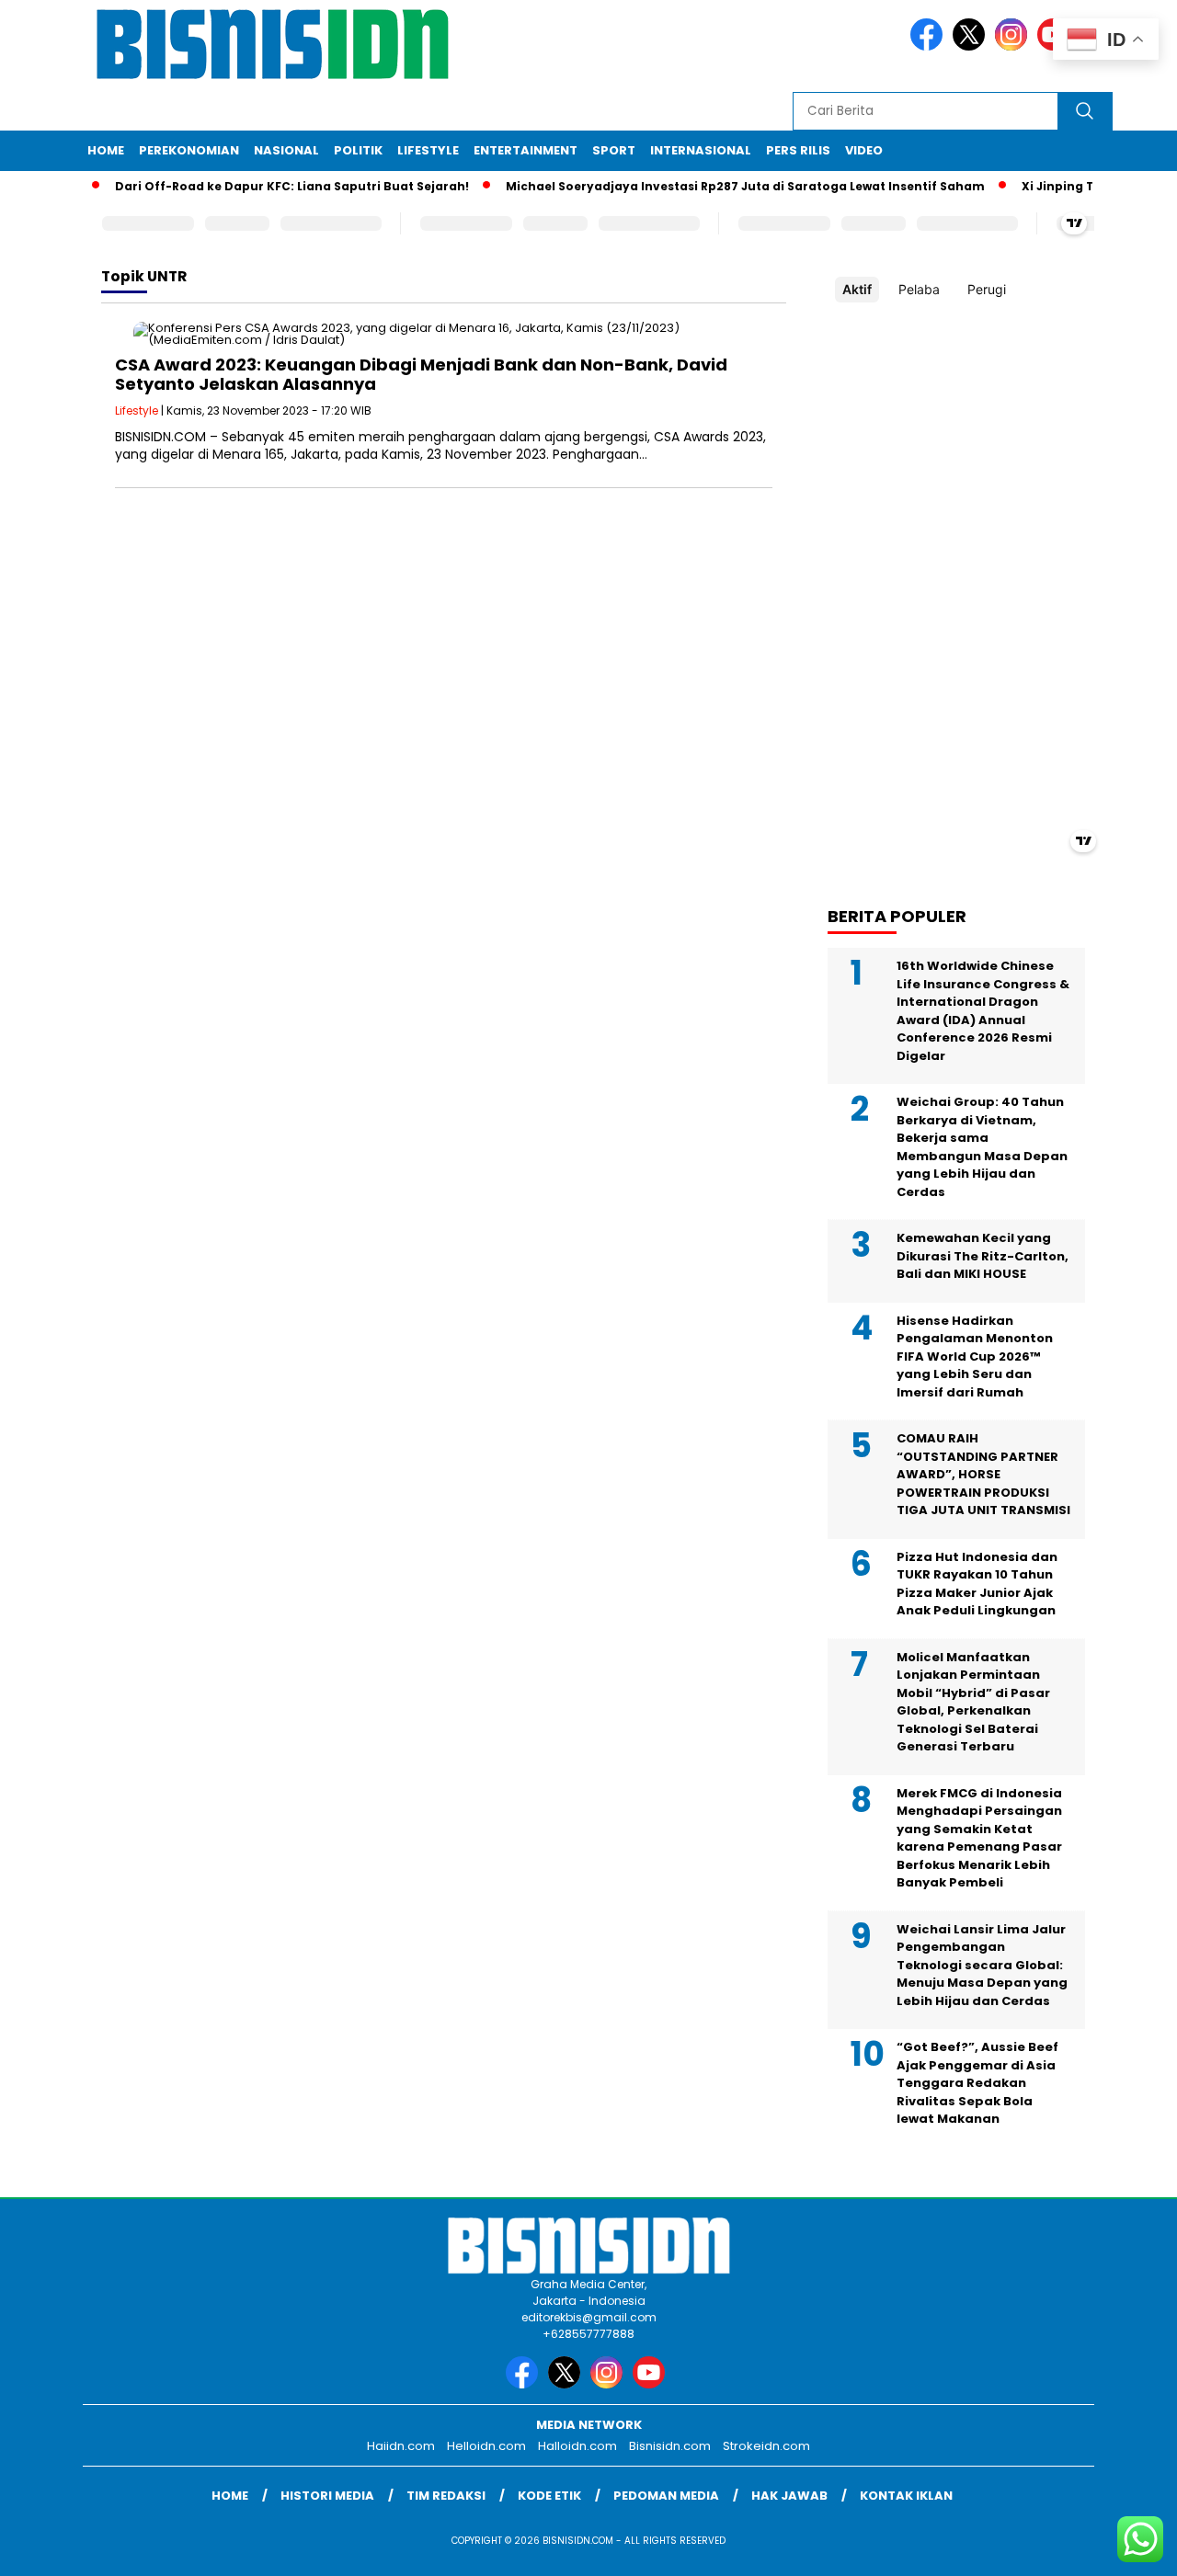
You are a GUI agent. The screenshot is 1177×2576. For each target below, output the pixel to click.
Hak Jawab (789, 2496)
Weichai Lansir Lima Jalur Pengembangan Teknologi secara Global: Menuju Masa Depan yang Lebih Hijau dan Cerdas (982, 1965)
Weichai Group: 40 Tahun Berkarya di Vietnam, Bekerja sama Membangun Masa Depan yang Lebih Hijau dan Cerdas (982, 1147)
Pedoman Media (666, 2496)
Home (106, 150)
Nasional (286, 150)
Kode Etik (549, 2496)
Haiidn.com (401, 2446)
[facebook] (930, 46)
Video (864, 150)
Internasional (701, 150)
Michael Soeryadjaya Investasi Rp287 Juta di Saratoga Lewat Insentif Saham (721, 186)
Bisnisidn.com (670, 2446)
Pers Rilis (798, 150)
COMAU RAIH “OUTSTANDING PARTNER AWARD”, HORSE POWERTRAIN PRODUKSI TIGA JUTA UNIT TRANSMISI (983, 1474)
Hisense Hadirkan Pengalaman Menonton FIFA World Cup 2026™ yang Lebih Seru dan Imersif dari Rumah (975, 1356)
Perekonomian (189, 150)
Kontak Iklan (906, 2496)
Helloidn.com (486, 2446)
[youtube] (652, 2384)
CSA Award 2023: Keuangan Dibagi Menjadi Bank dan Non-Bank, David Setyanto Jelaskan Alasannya (421, 375)
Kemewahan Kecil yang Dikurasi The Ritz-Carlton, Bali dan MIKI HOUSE (983, 1256)
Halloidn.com (577, 2446)
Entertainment (526, 150)
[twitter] (972, 46)
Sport (614, 150)
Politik (358, 150)
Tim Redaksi (446, 2496)
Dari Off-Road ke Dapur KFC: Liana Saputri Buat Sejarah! (268, 186)
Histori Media (327, 2496)
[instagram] (1014, 46)
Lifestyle (428, 150)
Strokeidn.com (766, 2446)
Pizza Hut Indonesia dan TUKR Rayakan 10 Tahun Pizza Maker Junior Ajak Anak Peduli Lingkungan (977, 1584)
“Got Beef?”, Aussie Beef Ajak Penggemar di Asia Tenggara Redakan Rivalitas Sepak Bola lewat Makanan (977, 2083)
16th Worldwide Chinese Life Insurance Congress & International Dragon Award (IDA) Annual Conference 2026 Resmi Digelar (983, 1011)
